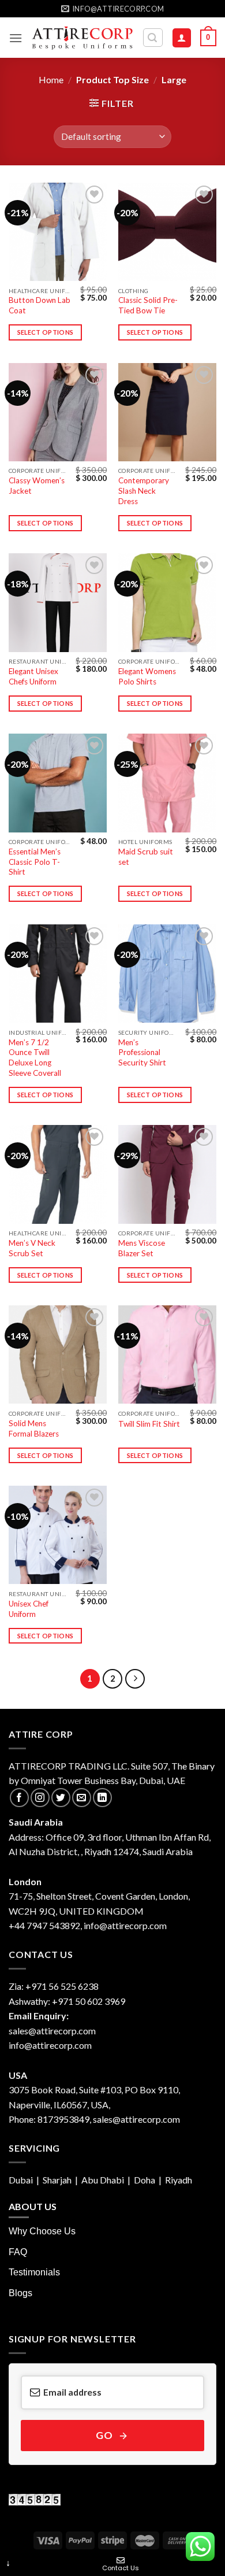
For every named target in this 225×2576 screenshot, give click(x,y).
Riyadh (179, 2180)
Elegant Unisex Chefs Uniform (33, 676)
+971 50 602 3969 (89, 2001)
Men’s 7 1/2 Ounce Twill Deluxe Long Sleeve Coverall (35, 1058)
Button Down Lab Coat (40, 305)
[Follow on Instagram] (40, 1798)
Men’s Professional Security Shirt (142, 1052)
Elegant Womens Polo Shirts (147, 676)
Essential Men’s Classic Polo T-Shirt (35, 862)
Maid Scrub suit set (146, 857)
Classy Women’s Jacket (37, 486)
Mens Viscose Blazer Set (142, 1248)
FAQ (18, 2252)
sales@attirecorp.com (52, 2031)
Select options (46, 332)
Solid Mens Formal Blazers (34, 1428)
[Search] (153, 38)
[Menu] (16, 38)
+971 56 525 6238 (62, 1986)
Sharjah (57, 2180)
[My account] (182, 38)
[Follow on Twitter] (61, 1798)
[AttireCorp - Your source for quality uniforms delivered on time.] (82, 38)
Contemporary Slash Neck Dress (144, 491)
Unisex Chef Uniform (29, 1609)
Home (51, 79)
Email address (72, 2392)
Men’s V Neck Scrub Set (32, 1248)
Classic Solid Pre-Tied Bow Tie (148, 305)
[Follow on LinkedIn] (102, 1798)
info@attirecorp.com (50, 2045)
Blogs (20, 2293)
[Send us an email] (82, 1798)
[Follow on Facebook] (19, 1798)
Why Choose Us (42, 2231)
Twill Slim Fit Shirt (149, 1424)
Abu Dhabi (104, 2180)
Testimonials (34, 2272)
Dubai (22, 2180)
